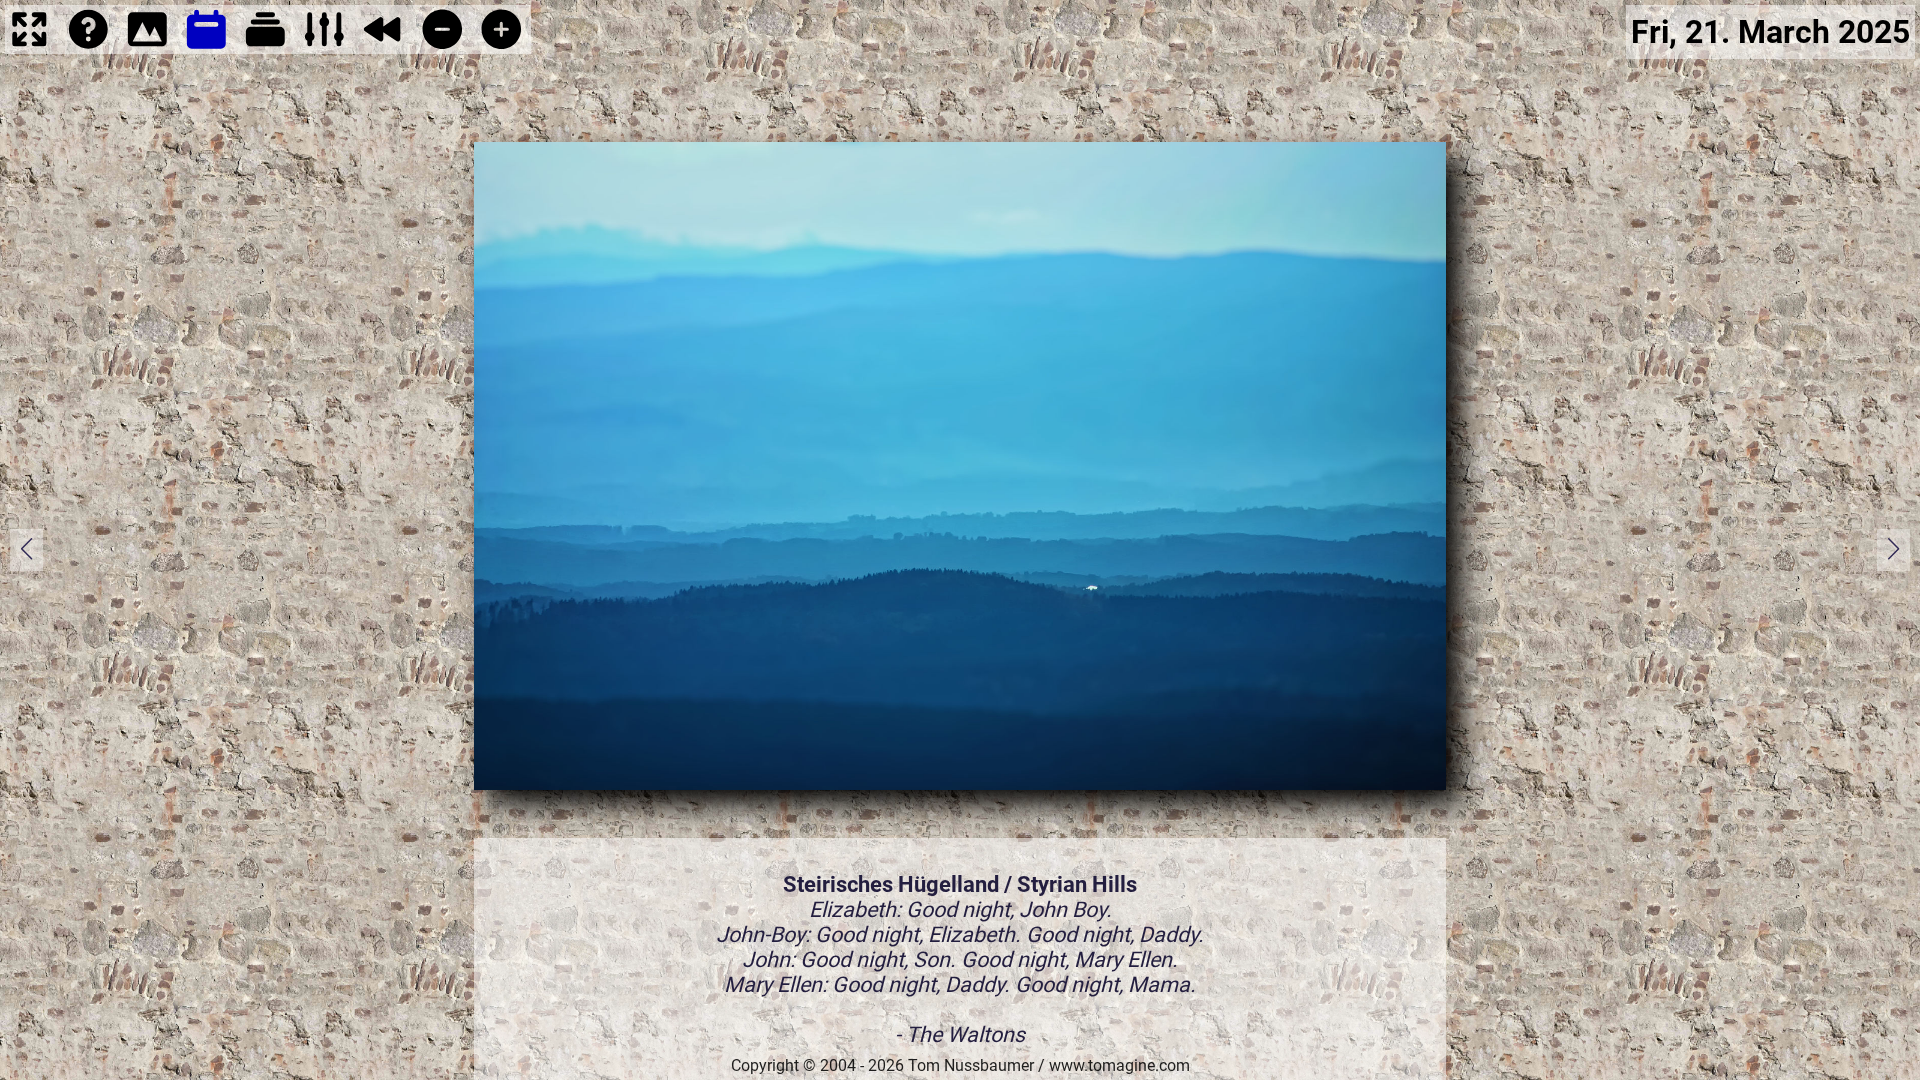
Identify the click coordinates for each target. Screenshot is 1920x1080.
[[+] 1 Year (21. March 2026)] (501, 46)
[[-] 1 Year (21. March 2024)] (442, 46)
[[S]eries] (265, 46)
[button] (1893, 550)
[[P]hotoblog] (147, 46)
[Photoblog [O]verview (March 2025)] (206, 46)
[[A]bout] (88, 46)
